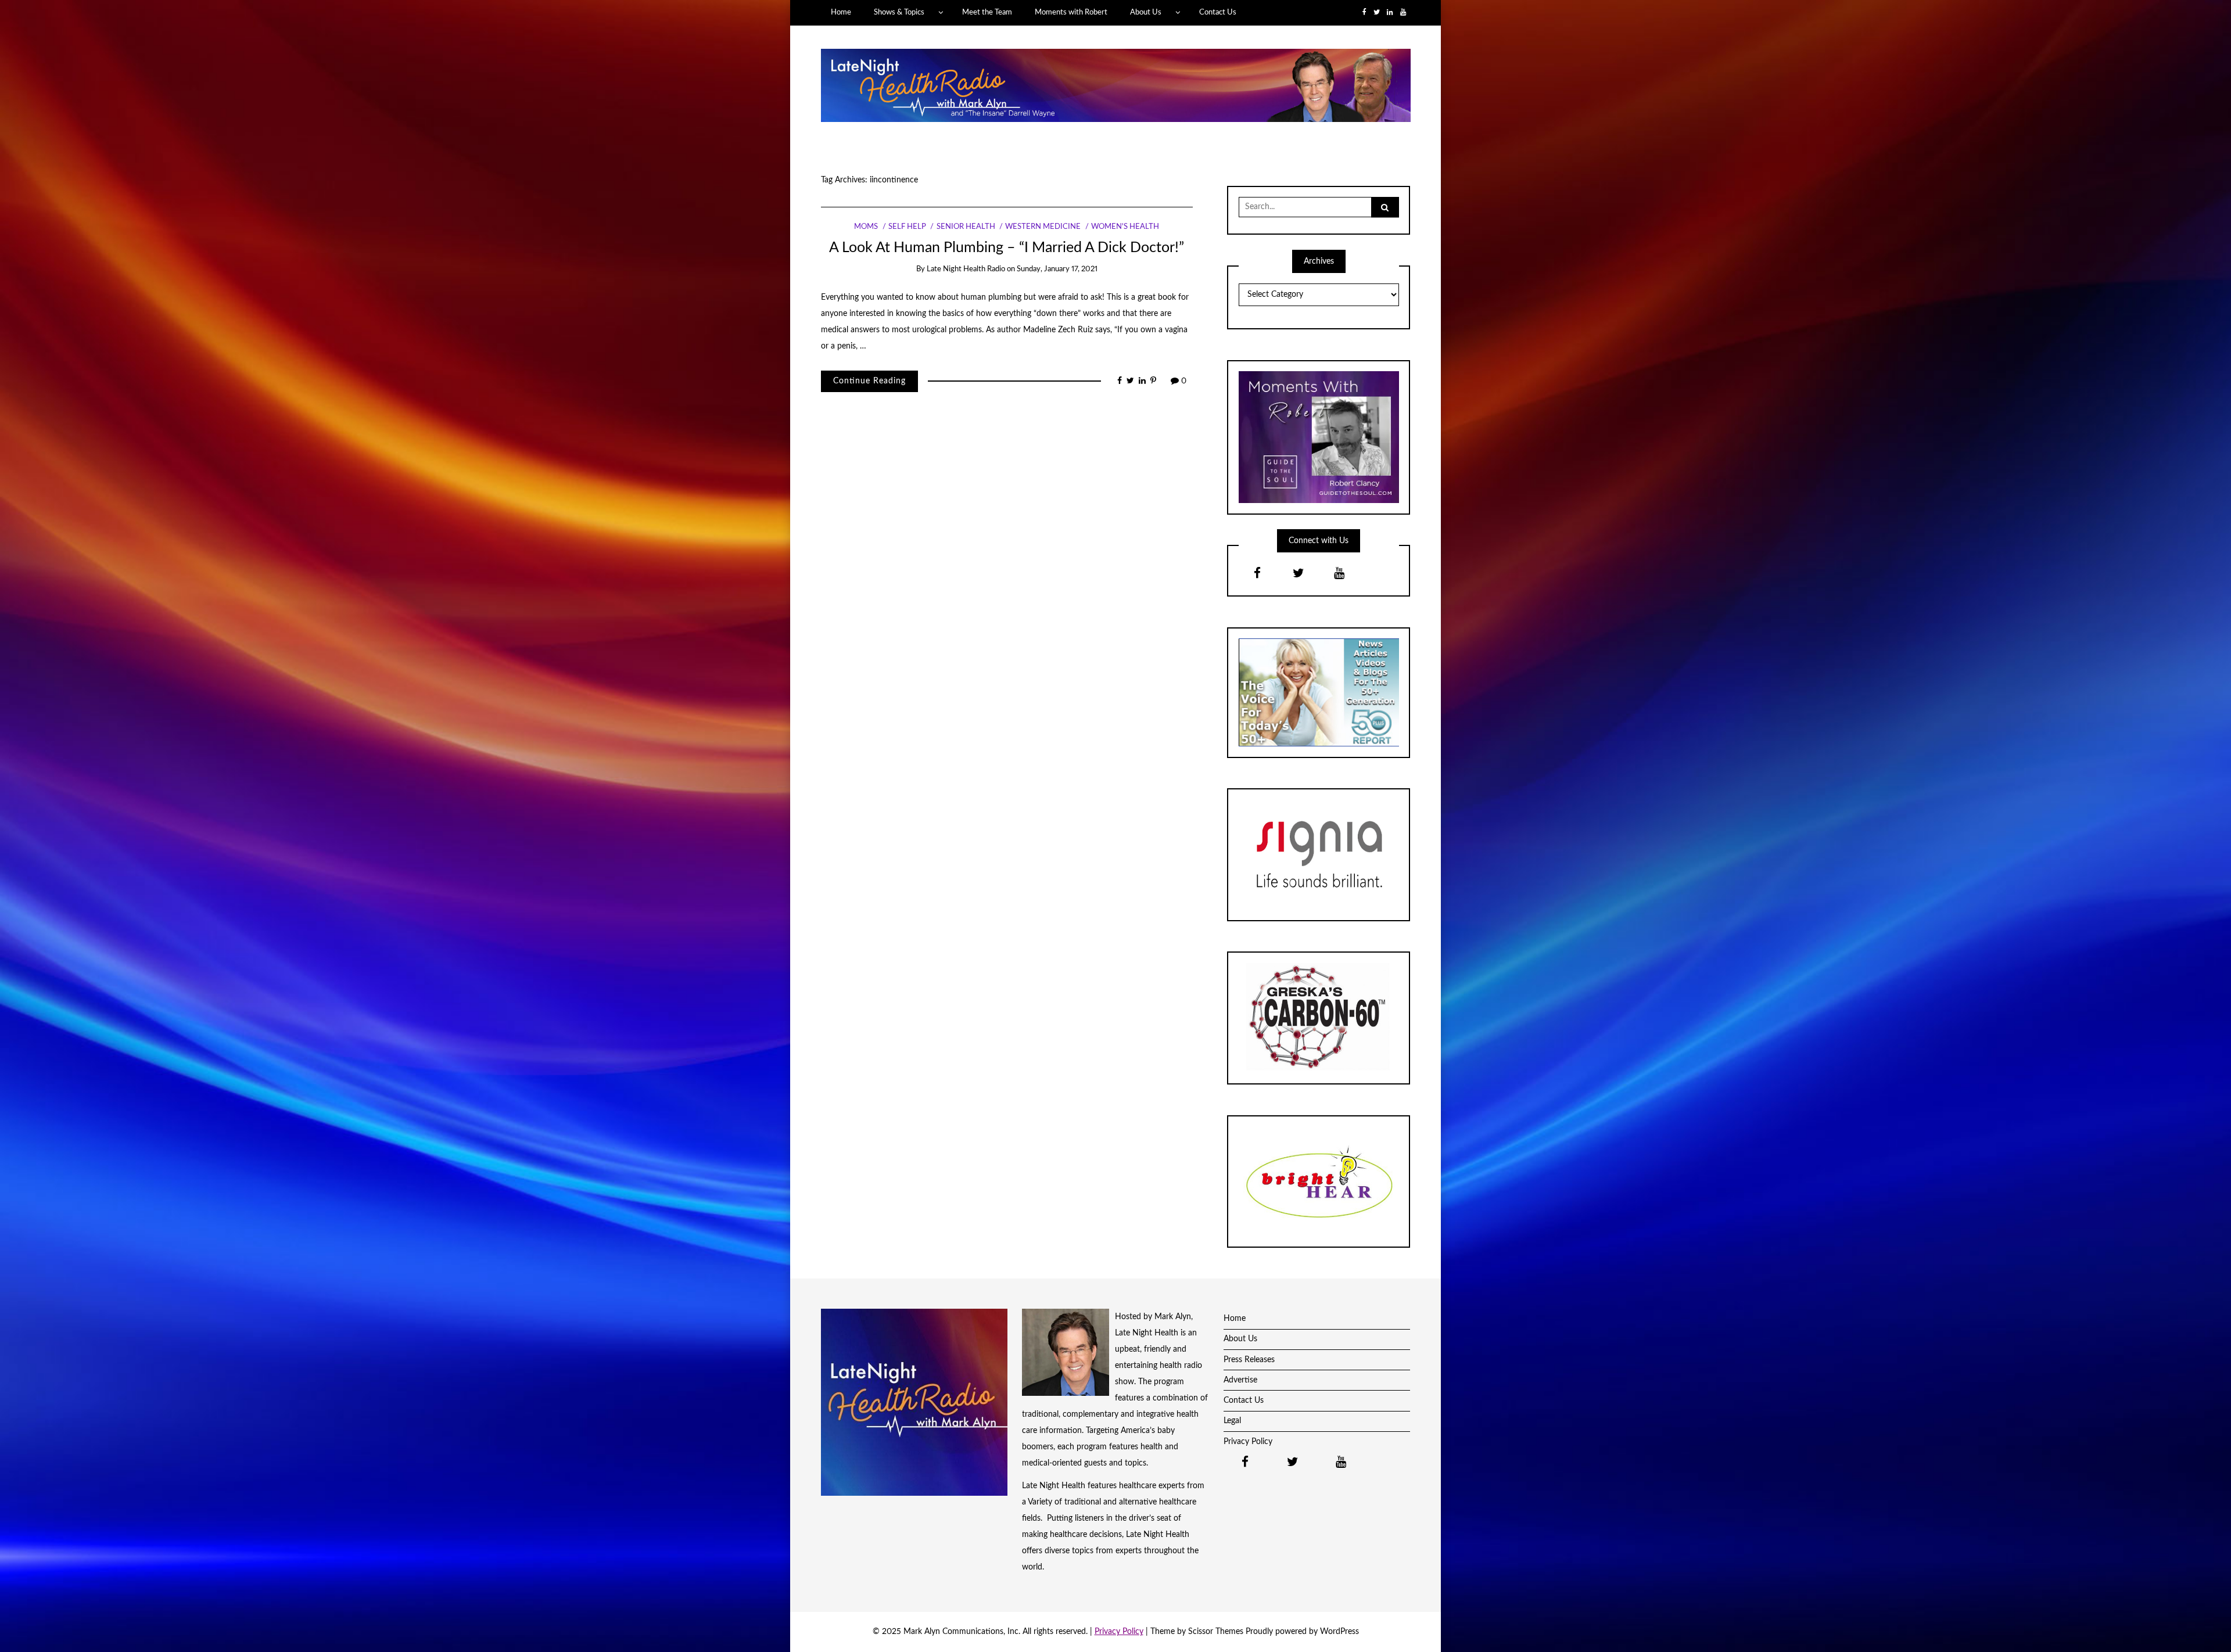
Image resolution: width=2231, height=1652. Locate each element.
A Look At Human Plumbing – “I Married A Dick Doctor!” (1007, 248)
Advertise (1240, 1380)
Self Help (907, 227)
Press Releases (1249, 1360)
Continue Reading (869, 381)
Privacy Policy (1248, 1442)
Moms (866, 227)
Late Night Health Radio (966, 269)
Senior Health (966, 227)
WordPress (1339, 1632)
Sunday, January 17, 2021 (1057, 269)
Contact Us (1218, 12)
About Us (1146, 12)
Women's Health (1125, 227)
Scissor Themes (1216, 1632)
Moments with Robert (1071, 12)
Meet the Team (987, 12)
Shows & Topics (899, 12)
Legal (1232, 1421)
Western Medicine (1043, 227)
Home (841, 12)
